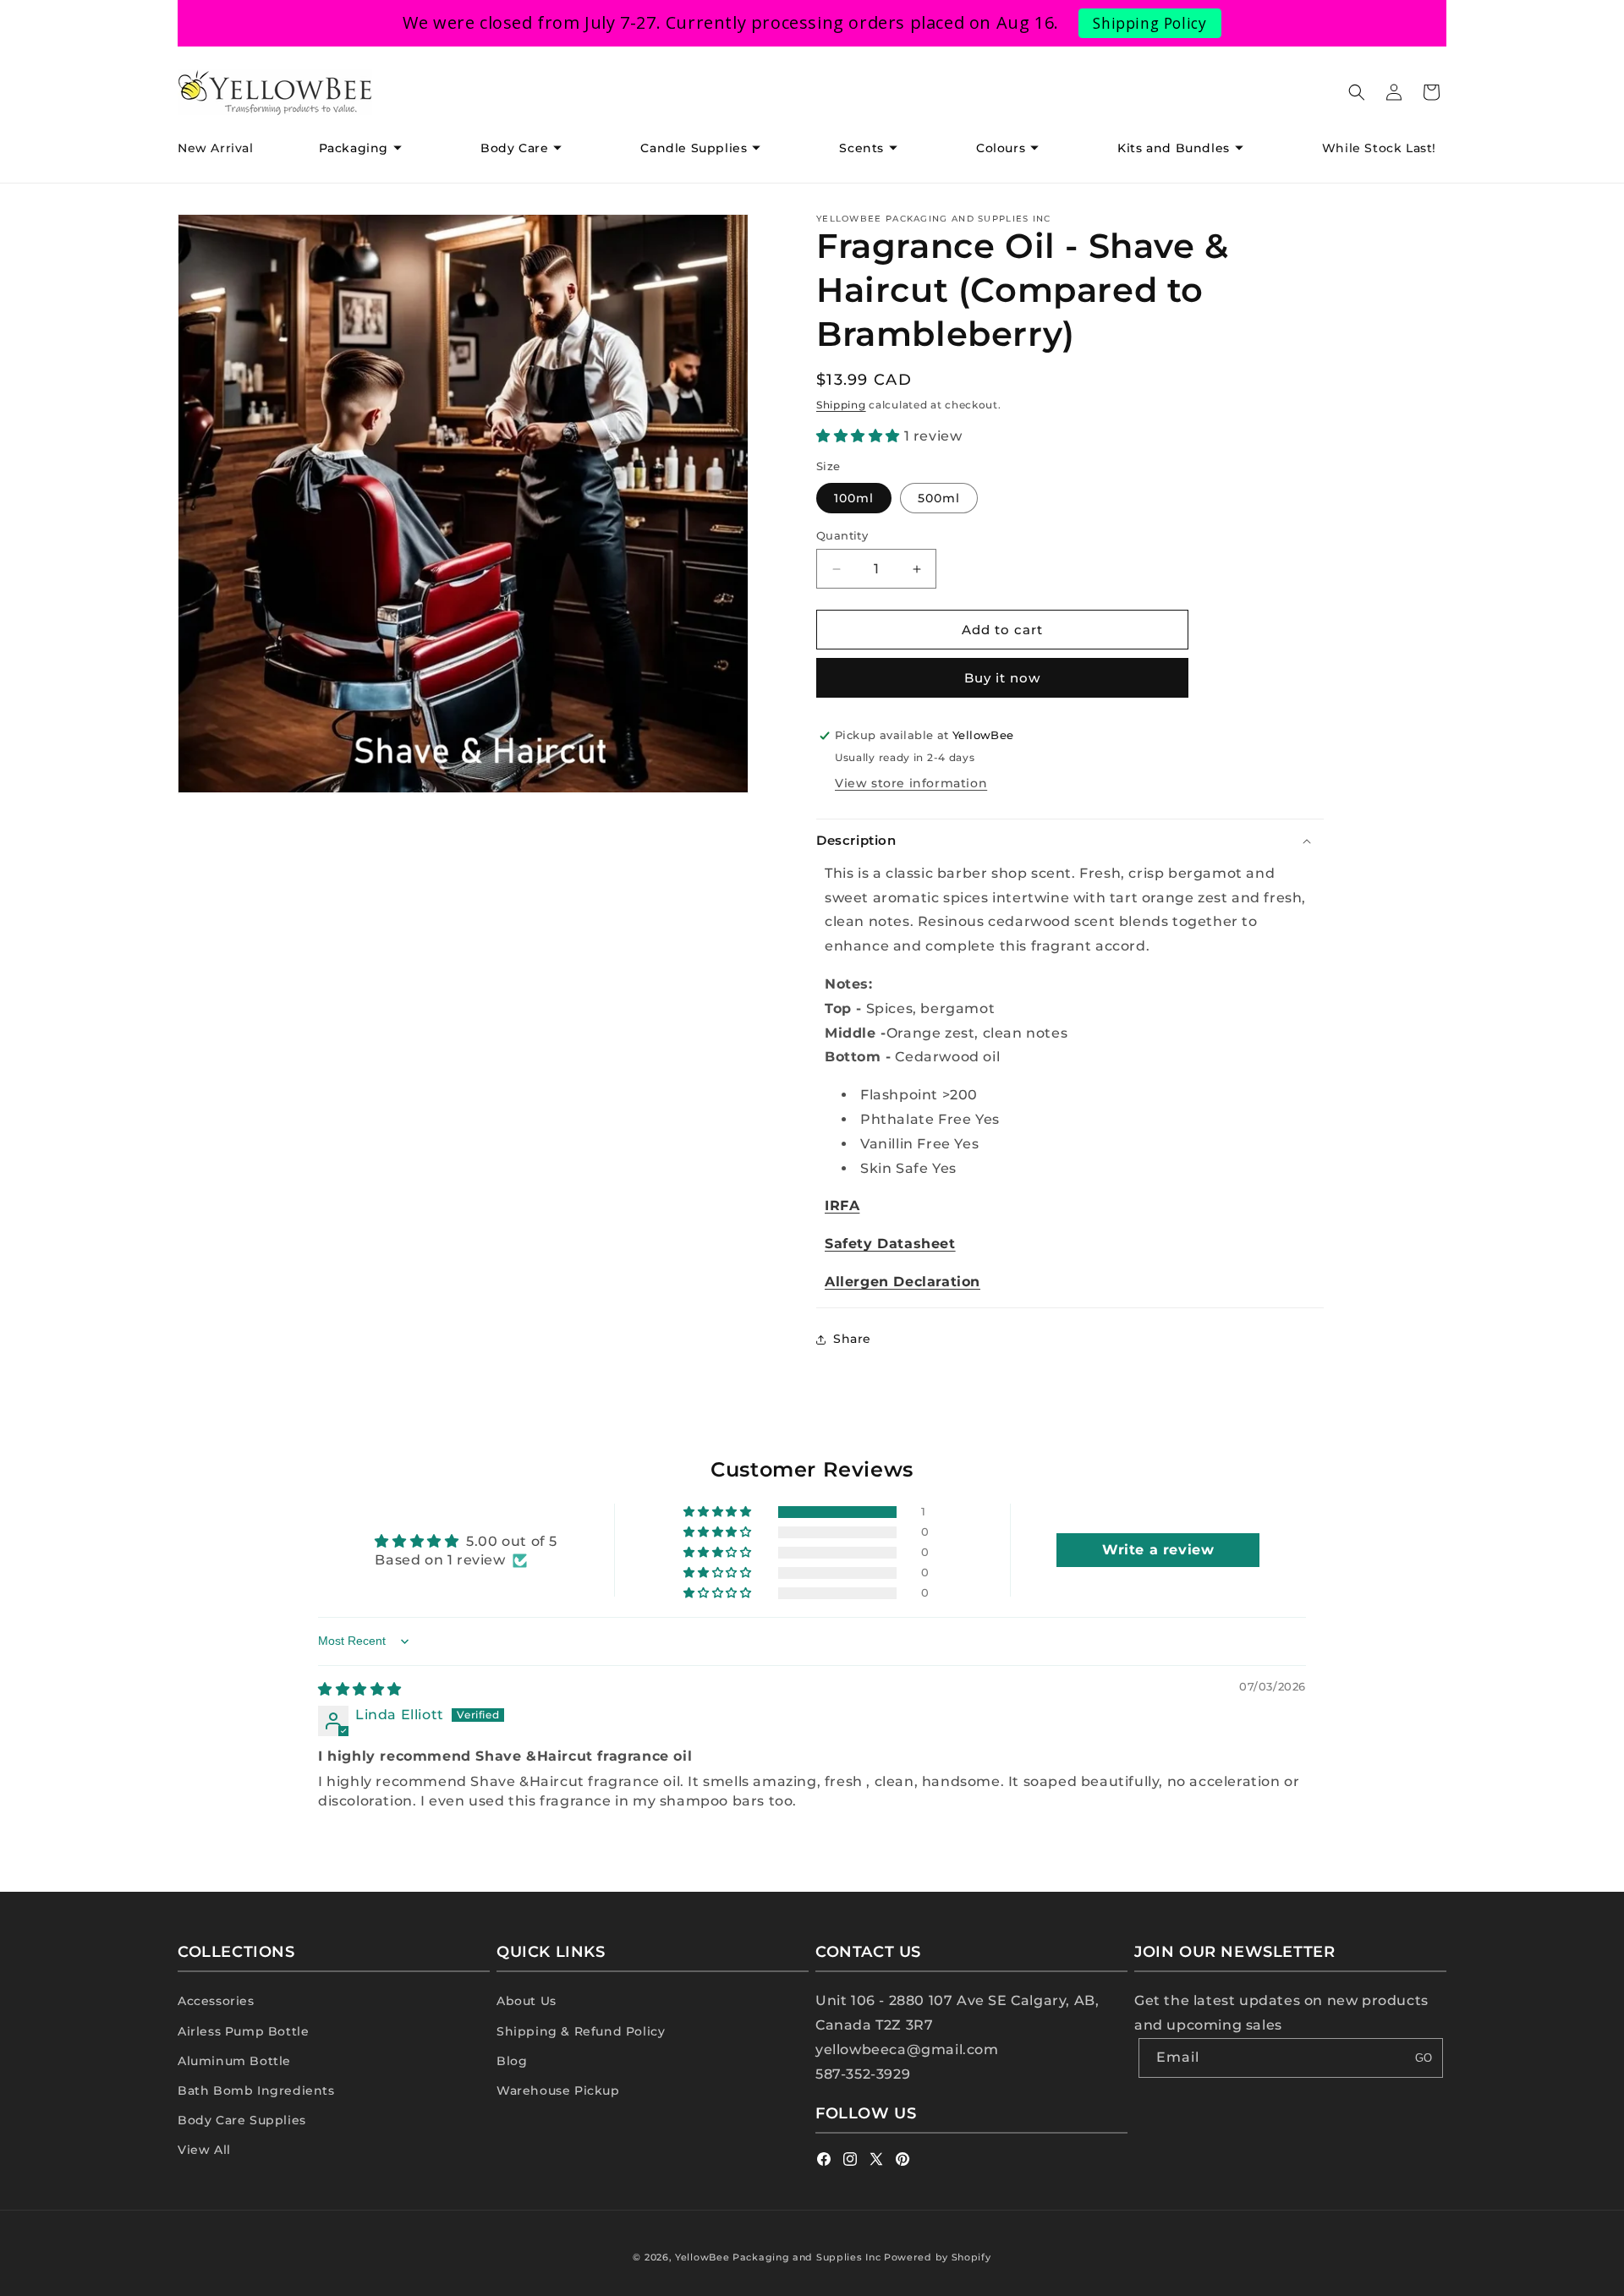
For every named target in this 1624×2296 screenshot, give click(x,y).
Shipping (841, 405)
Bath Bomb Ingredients (256, 2091)
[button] (367, 148)
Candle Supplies (694, 148)
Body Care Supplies (242, 2120)
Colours (1001, 148)
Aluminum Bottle (234, 2061)
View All (204, 2150)
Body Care (514, 148)
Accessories (216, 2001)
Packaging (354, 148)
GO (1424, 2058)
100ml (854, 498)
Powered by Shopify (938, 2257)
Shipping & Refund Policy (581, 2031)
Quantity (842, 535)
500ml (939, 498)
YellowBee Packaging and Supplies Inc (778, 2257)
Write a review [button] (1158, 1550)
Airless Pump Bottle (243, 2031)
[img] (360, 1689)
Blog (512, 2061)
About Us (527, 2001)
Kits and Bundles (1174, 148)
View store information (911, 783)
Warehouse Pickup (558, 2091)
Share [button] (852, 1339)
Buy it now (1002, 678)
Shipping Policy (1149, 23)
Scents (861, 148)
